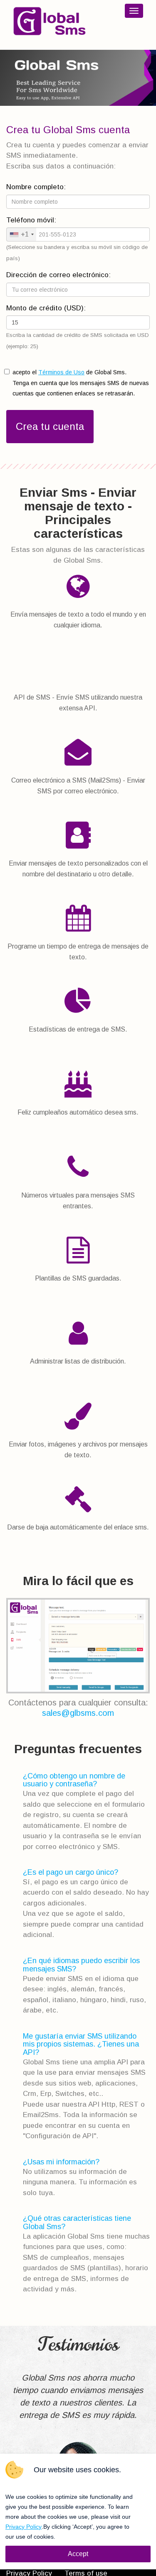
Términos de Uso (61, 372)
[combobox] (21, 234)
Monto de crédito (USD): (46, 308)
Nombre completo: (36, 187)
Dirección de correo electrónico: (58, 275)
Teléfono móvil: (31, 220)
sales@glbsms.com (78, 1713)
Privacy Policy (24, 2527)
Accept (78, 2554)
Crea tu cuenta (50, 426)
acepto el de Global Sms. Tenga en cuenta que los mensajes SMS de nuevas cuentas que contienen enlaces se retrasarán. (81, 383)
